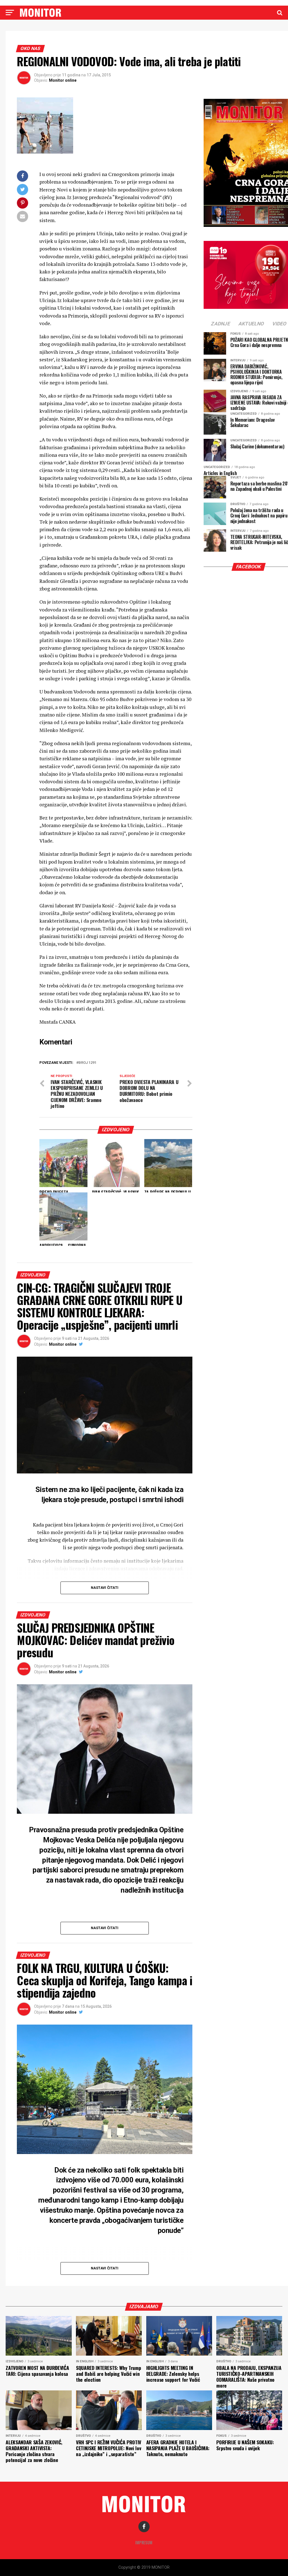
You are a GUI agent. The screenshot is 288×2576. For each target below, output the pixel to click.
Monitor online (63, 80)
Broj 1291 (87, 1063)
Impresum (144, 2542)
